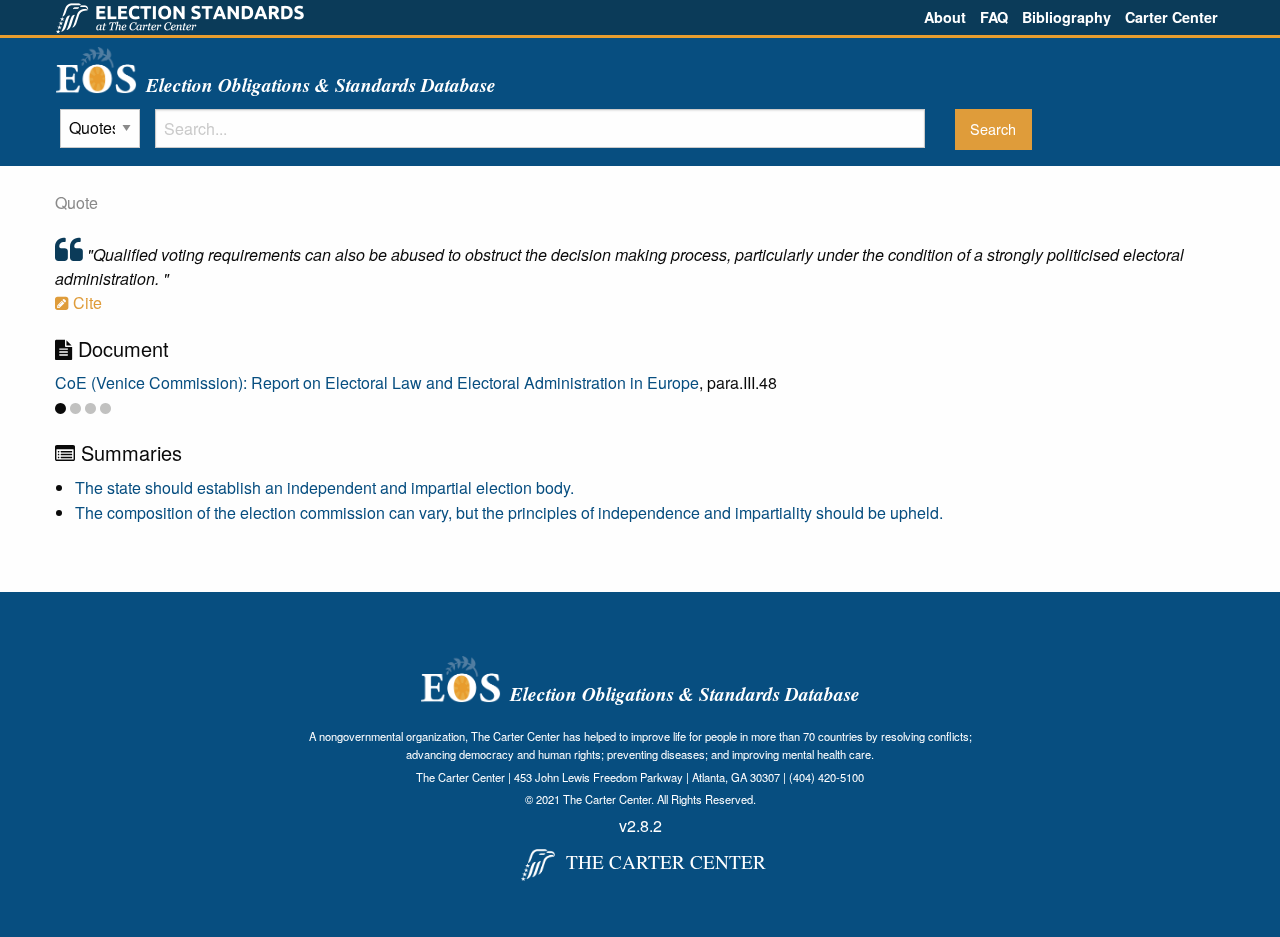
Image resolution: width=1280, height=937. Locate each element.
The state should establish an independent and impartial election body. (324, 487)
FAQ (994, 17)
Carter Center (1171, 17)
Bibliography (1066, 17)
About (945, 17)
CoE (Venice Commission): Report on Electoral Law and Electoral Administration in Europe (377, 382)
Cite (85, 302)
